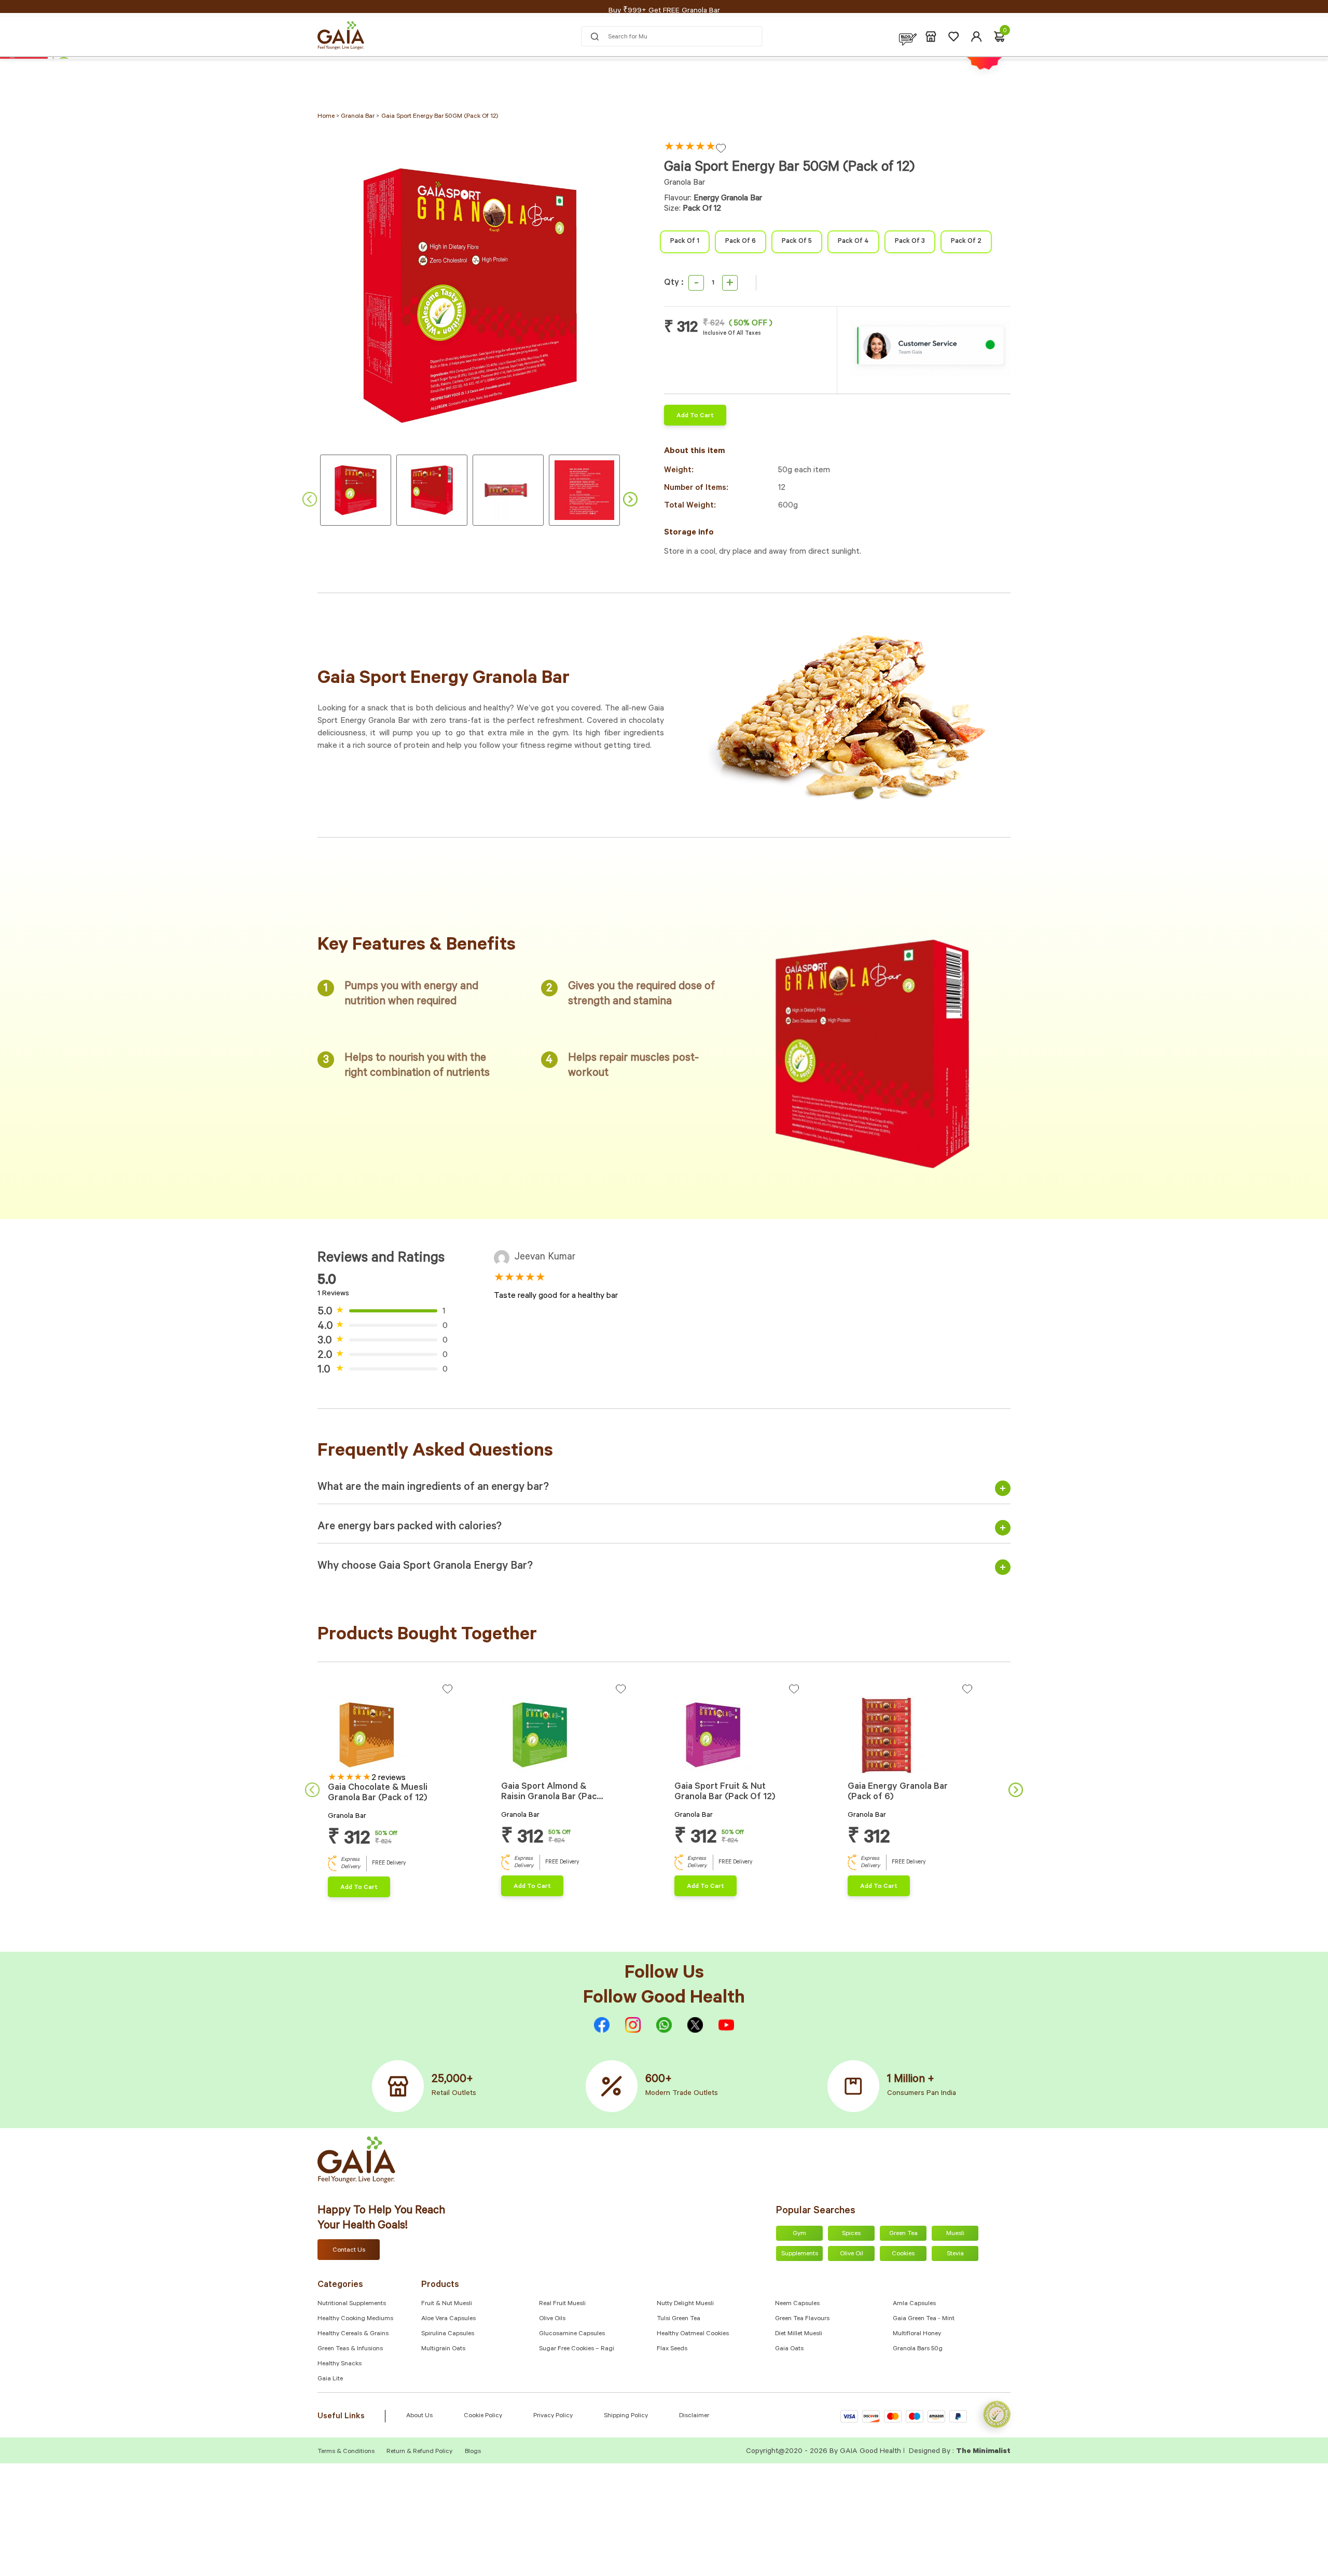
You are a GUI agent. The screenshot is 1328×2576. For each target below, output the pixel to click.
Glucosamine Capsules (572, 2334)
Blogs (473, 2452)
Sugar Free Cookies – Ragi (577, 2349)
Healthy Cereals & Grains (353, 2334)
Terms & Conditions (347, 2452)
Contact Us (349, 2251)
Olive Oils (552, 2319)
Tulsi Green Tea (679, 2319)
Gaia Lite (330, 2379)
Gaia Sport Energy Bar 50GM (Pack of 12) (440, 117)
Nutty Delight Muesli (685, 2304)
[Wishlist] (954, 37)
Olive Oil (852, 2254)
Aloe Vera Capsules (448, 2319)
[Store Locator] (931, 37)
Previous (310, 499)
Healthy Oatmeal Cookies (693, 2334)
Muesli (955, 2234)
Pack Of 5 (797, 242)
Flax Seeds (672, 2349)
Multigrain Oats (443, 2349)
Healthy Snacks (340, 2364)
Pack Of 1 (685, 242)
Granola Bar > (360, 117)
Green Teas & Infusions (350, 2349)
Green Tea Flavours (802, 2319)
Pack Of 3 (910, 242)
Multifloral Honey (917, 2334)
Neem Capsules (797, 2304)
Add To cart (695, 416)
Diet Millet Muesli (799, 2334)
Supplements (800, 2254)
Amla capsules (914, 2304)
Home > (329, 117)
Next (630, 499)
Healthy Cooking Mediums (355, 2319)
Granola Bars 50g (918, 2349)
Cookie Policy (483, 2416)
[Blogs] (908, 37)
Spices (851, 2234)
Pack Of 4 (853, 242)
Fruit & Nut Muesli (447, 2304)
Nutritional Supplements (352, 2304)
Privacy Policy (553, 2416)
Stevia (955, 2254)
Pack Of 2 (966, 242)
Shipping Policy (626, 2416)
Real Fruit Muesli (562, 2304)
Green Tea (903, 2234)
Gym (799, 2234)
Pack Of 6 (741, 242)
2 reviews (389, 1778)
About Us (419, 2416)
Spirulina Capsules (448, 2334)
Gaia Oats (789, 2349)
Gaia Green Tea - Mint (924, 2319)
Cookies (903, 2254)
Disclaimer (694, 2416)
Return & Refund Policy (419, 2452)
